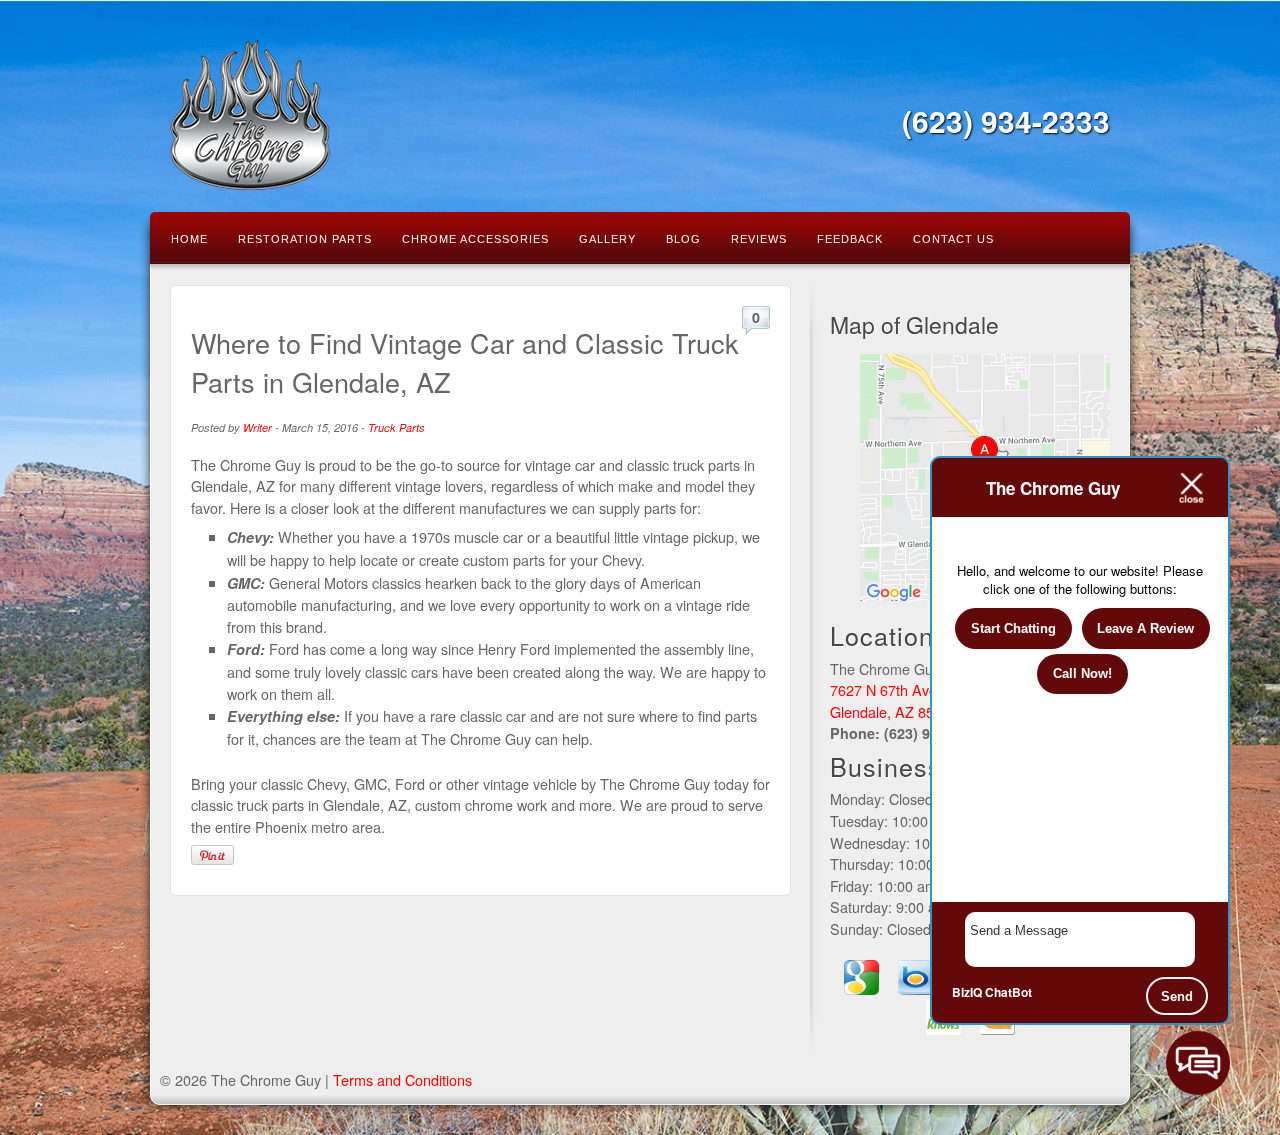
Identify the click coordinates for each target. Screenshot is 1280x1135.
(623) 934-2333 (1006, 120)
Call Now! (1082, 673)
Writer (257, 427)
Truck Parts (396, 427)
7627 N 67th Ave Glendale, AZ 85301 (894, 700)
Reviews (759, 239)
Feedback (850, 239)
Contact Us (953, 239)
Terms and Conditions (402, 1079)
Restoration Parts (305, 239)
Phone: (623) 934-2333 (906, 733)
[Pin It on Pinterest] (212, 855)
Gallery (607, 239)
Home (189, 239)
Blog (683, 239)
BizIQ (967, 992)
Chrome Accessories (475, 239)
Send (1177, 996)
